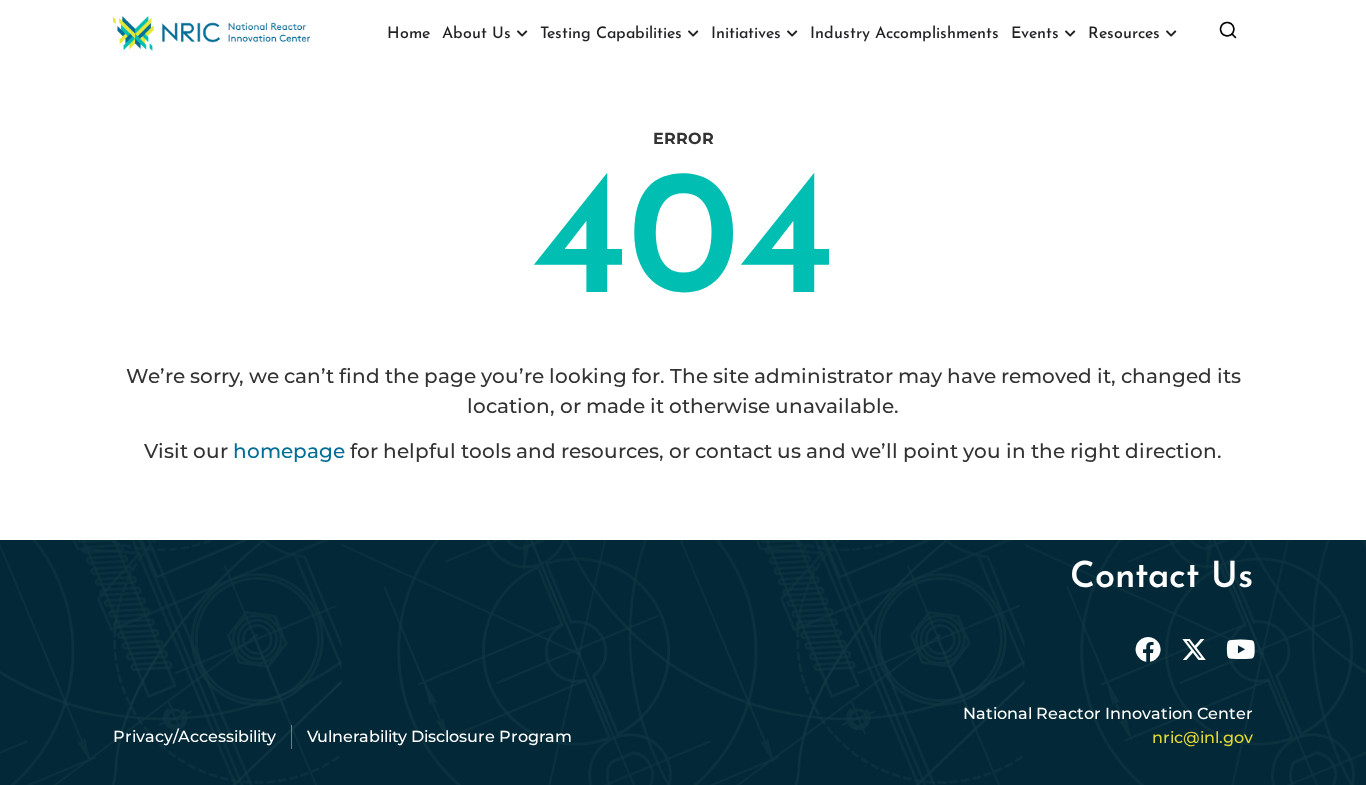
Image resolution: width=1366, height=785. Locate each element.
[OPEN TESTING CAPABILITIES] (693, 34)
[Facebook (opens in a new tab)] (1148, 649)
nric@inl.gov (1202, 737)
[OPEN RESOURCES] (1171, 34)
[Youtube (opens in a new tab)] (1240, 649)
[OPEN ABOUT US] (522, 34)
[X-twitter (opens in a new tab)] (1194, 649)
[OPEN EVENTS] (1070, 34)
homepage (289, 451)
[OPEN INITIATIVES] (792, 34)
